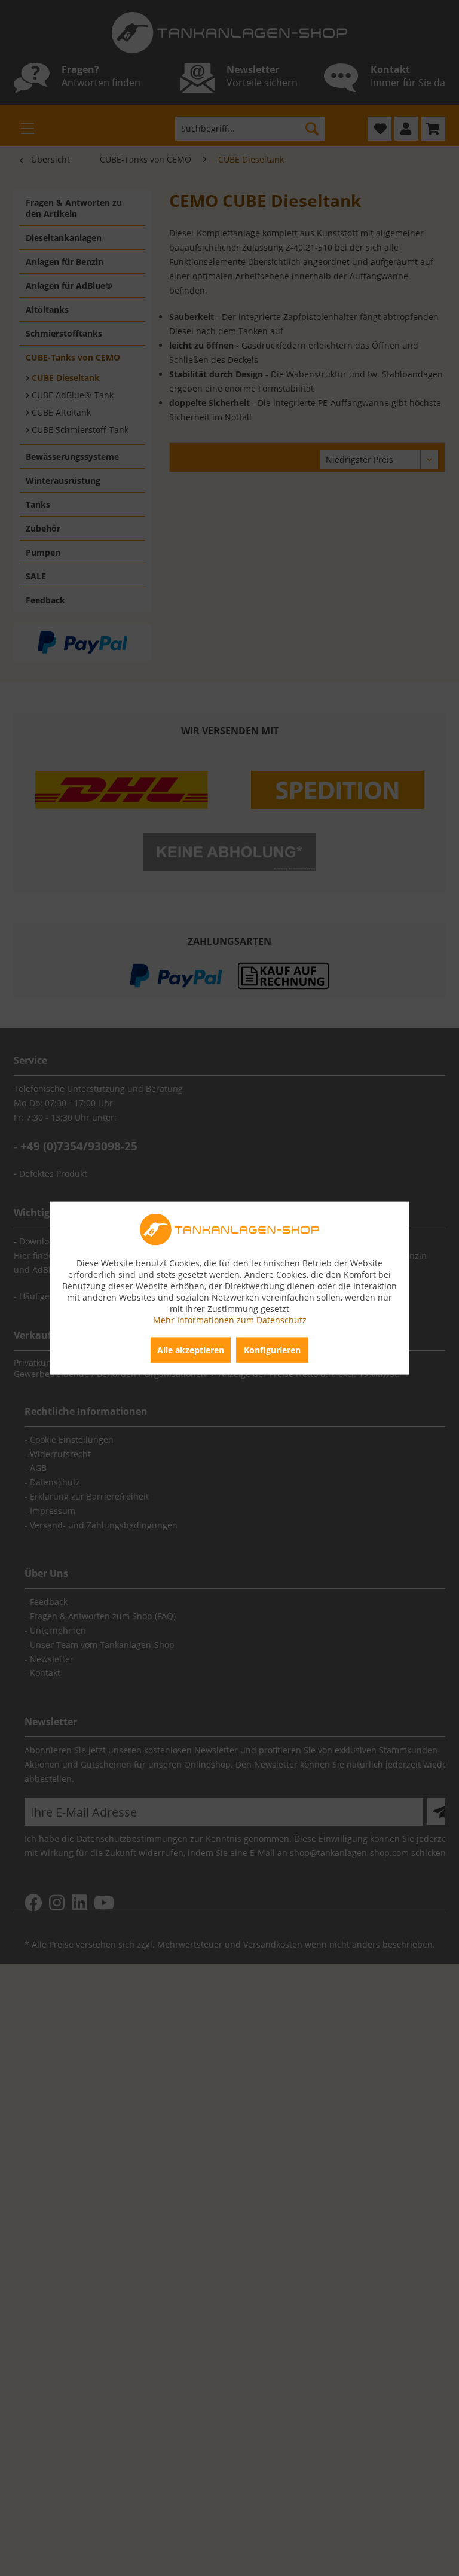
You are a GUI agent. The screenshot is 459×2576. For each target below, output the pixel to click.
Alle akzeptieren (191, 1349)
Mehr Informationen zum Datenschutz (230, 1319)
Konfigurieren (272, 1349)
